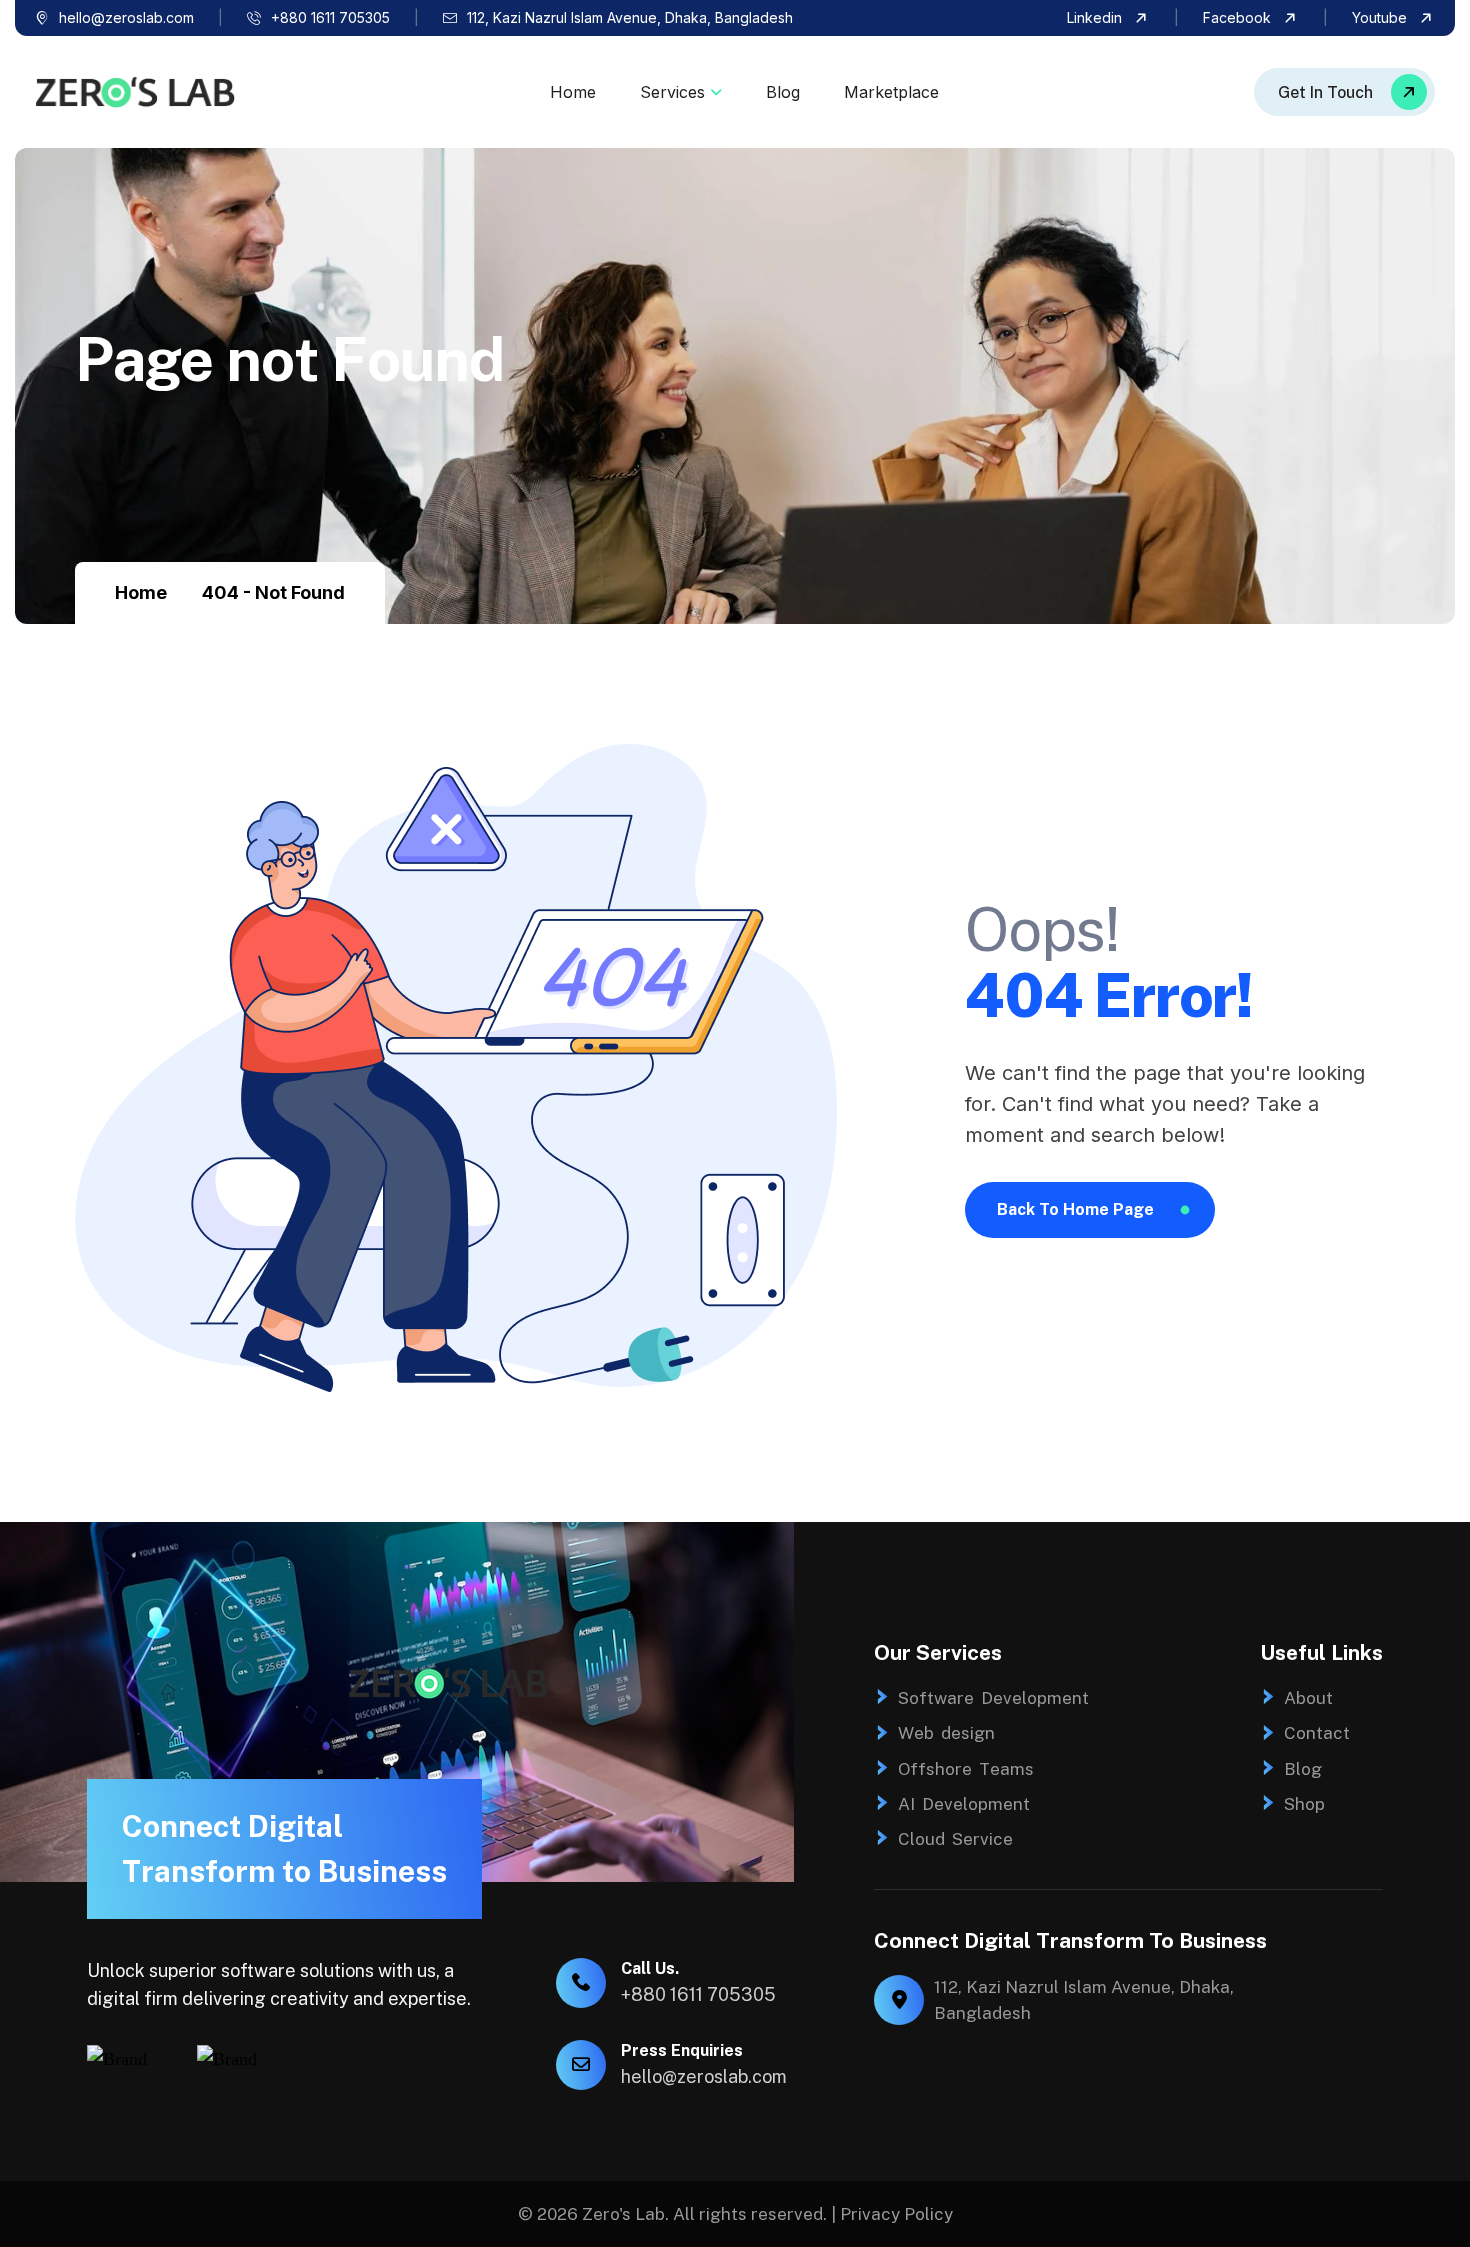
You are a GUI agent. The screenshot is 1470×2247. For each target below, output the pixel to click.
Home (573, 92)
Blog (783, 92)
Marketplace (891, 92)
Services (672, 92)
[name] (1344, 92)
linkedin (1094, 17)
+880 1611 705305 (330, 17)
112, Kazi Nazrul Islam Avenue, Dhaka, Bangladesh (630, 17)
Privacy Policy (896, 2214)
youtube (1379, 17)
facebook (1237, 17)
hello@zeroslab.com (126, 17)
